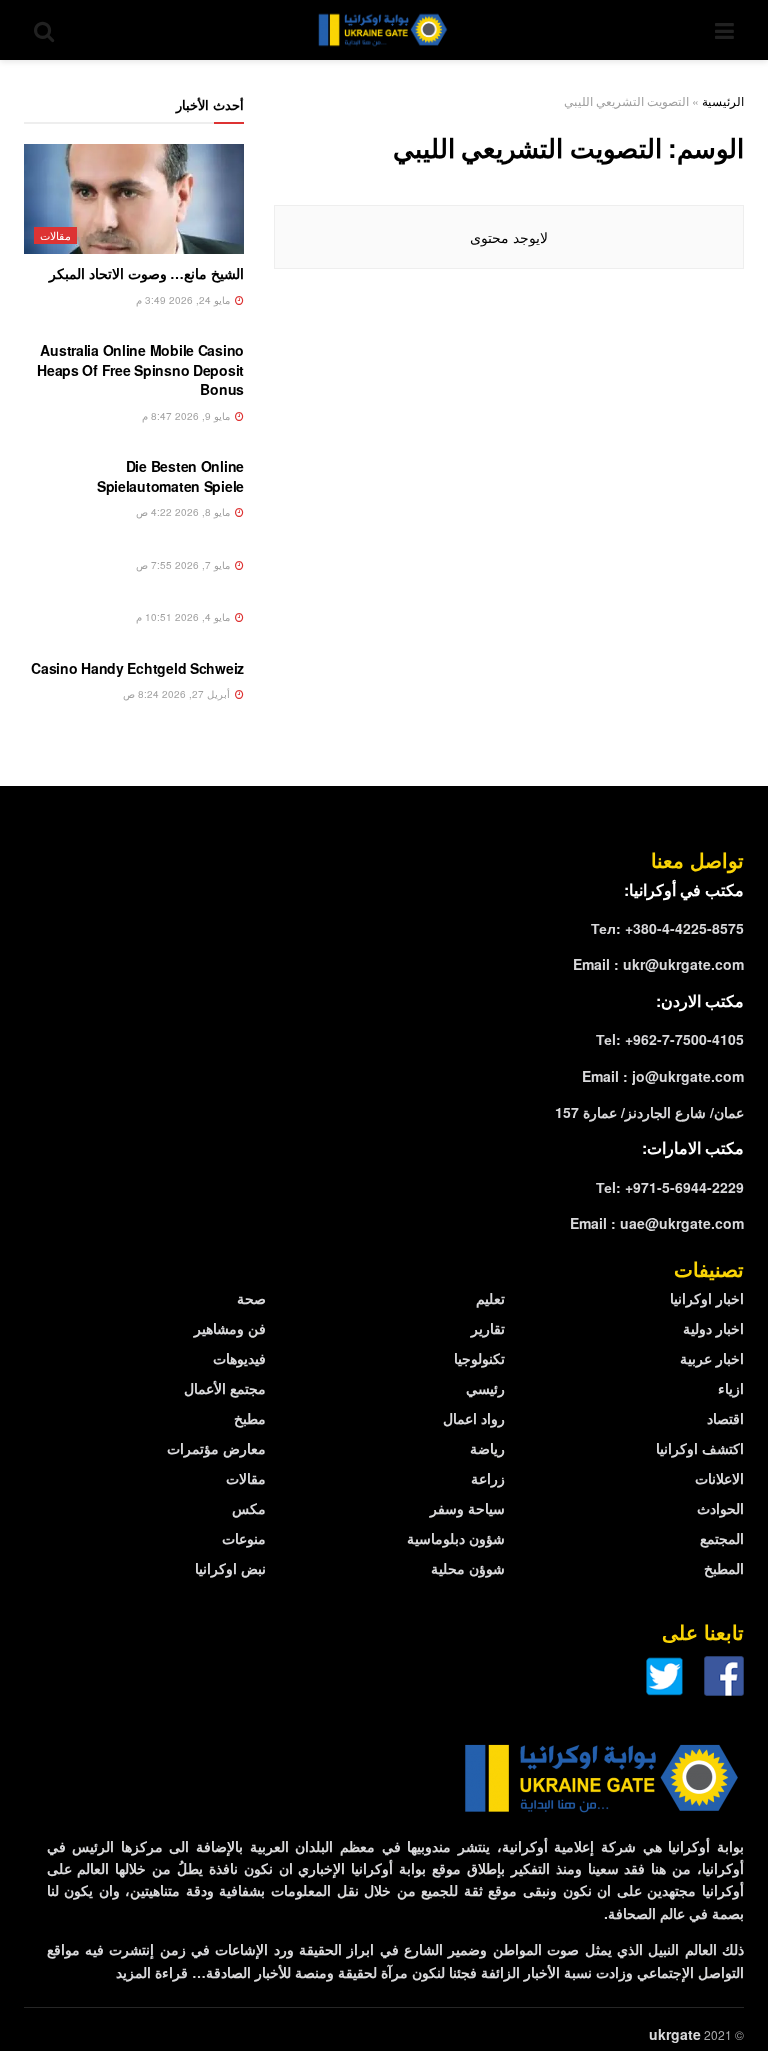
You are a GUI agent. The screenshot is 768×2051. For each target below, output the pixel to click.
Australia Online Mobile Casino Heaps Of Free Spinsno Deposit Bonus (140, 369)
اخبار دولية (713, 1328)
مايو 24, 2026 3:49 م (184, 300)
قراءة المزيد (152, 1972)
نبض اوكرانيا (230, 1568)
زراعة (488, 1478)
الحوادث (720, 1508)
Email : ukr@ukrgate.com (658, 964)
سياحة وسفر (467, 1508)
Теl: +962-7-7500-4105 (670, 1039)
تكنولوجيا (479, 1358)
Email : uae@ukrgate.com (657, 1223)
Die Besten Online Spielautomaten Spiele (170, 476)
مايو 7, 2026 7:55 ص (184, 565)
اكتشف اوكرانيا (700, 1448)
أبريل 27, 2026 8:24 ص (178, 694)
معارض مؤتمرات (216, 1448)
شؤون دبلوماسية (456, 1538)
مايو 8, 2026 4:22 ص (184, 512)
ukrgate (675, 2034)
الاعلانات (719, 1478)
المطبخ (724, 1568)
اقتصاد (725, 1418)
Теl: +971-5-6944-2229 (670, 1187)
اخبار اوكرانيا (707, 1298)
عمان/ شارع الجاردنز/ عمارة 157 (649, 1112)
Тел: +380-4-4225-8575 (667, 928)
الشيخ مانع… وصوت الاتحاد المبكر (146, 273)
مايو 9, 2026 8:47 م (187, 416)
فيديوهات (239, 1358)
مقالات (55, 235)
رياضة (487, 1448)
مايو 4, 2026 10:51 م (184, 617)
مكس (249, 1508)
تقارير (488, 1328)
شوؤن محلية (468, 1568)
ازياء (731, 1388)
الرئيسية (723, 100)
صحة (251, 1298)
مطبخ (250, 1418)
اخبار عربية (712, 1358)
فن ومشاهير (230, 1328)
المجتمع (722, 1538)
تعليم (490, 1298)
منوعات (244, 1538)
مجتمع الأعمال (225, 1388)
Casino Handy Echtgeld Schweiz (137, 668)
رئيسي (485, 1388)
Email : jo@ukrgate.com (663, 1076)
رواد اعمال (474, 1418)
